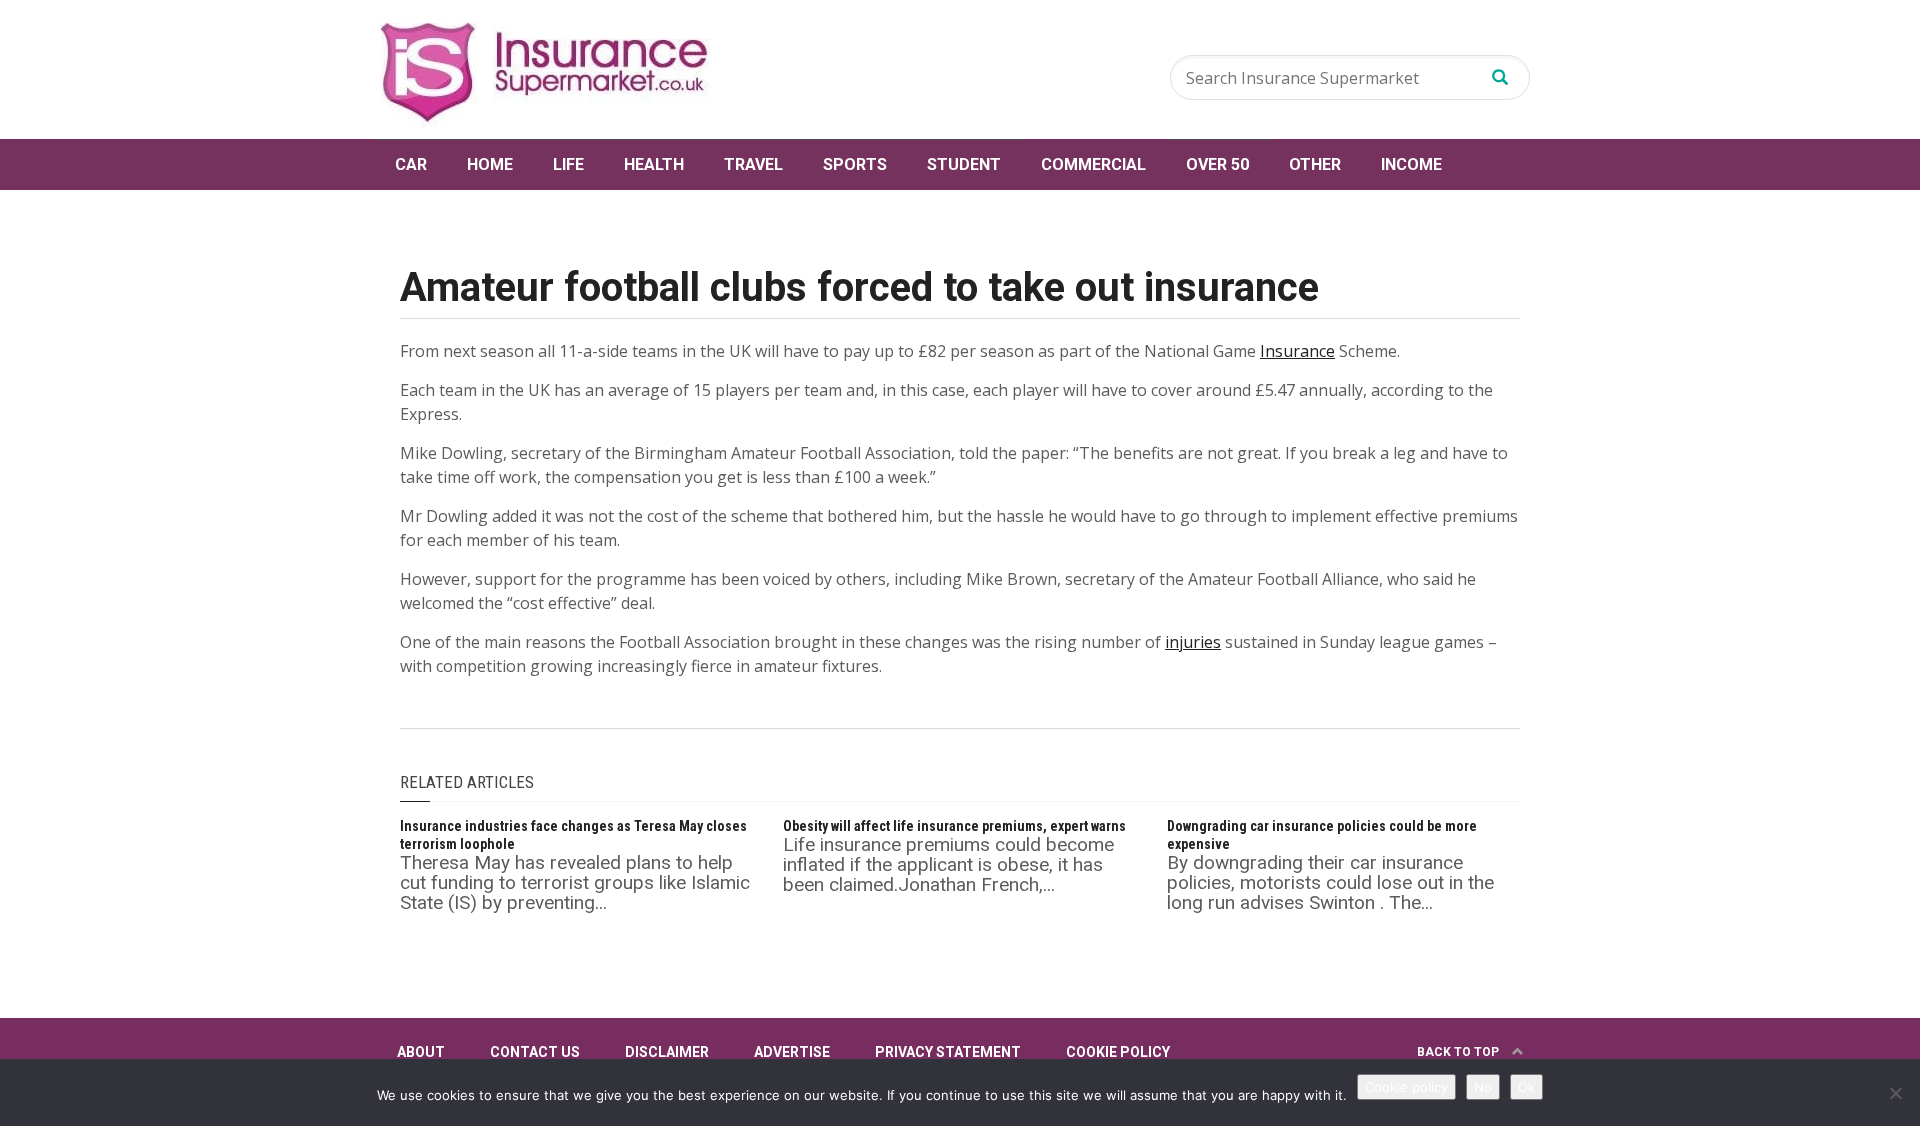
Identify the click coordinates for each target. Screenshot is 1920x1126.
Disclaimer (667, 1052)
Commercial (1093, 164)
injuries (1193, 642)
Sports (855, 164)
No (1483, 1087)
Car (411, 164)
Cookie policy (1406, 1087)
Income (1411, 164)
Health (654, 164)
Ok (1526, 1087)
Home (490, 164)
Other (1315, 164)
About (421, 1052)
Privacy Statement (948, 1052)
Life (568, 164)
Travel (753, 164)
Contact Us (535, 1052)
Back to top (1459, 1052)
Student (964, 164)
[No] (1895, 1093)
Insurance (1297, 351)
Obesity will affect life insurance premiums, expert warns (954, 826)
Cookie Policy (1118, 1052)
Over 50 (1217, 164)
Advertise (792, 1052)
